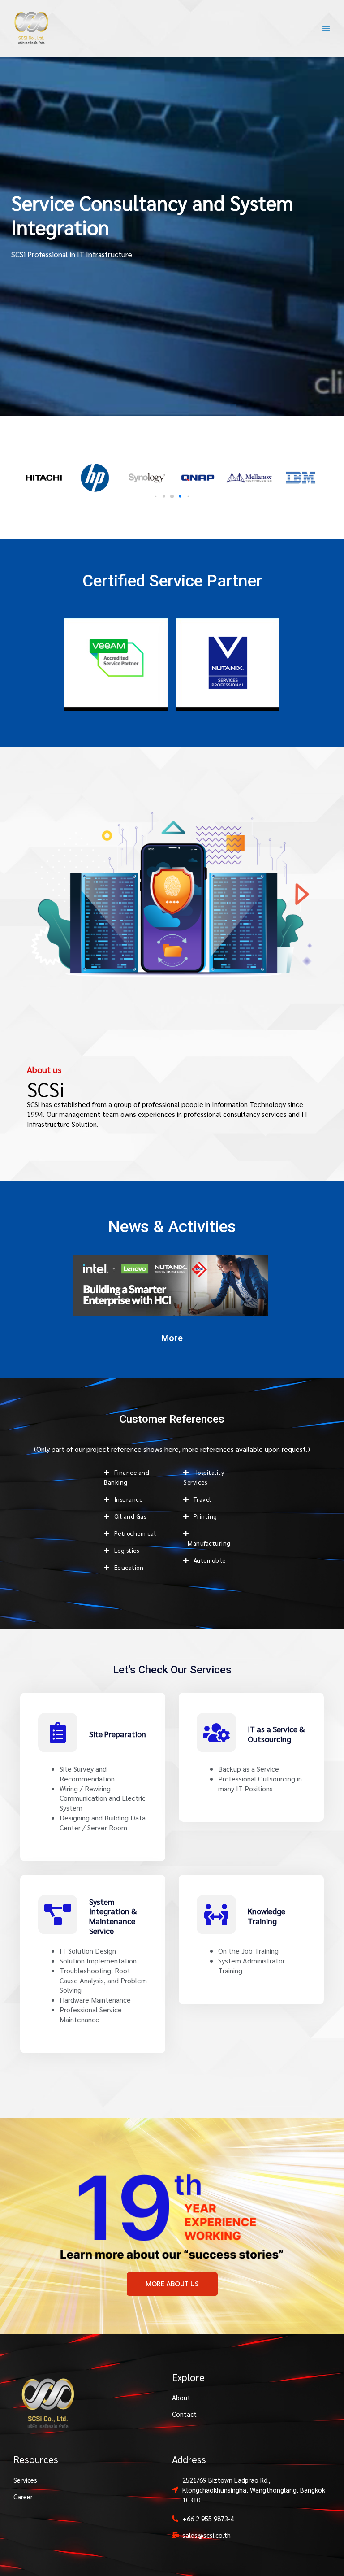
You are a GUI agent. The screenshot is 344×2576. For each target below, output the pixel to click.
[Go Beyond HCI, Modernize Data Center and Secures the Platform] (171, 1285)
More (172, 1338)
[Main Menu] (326, 28)
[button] (156, 497)
